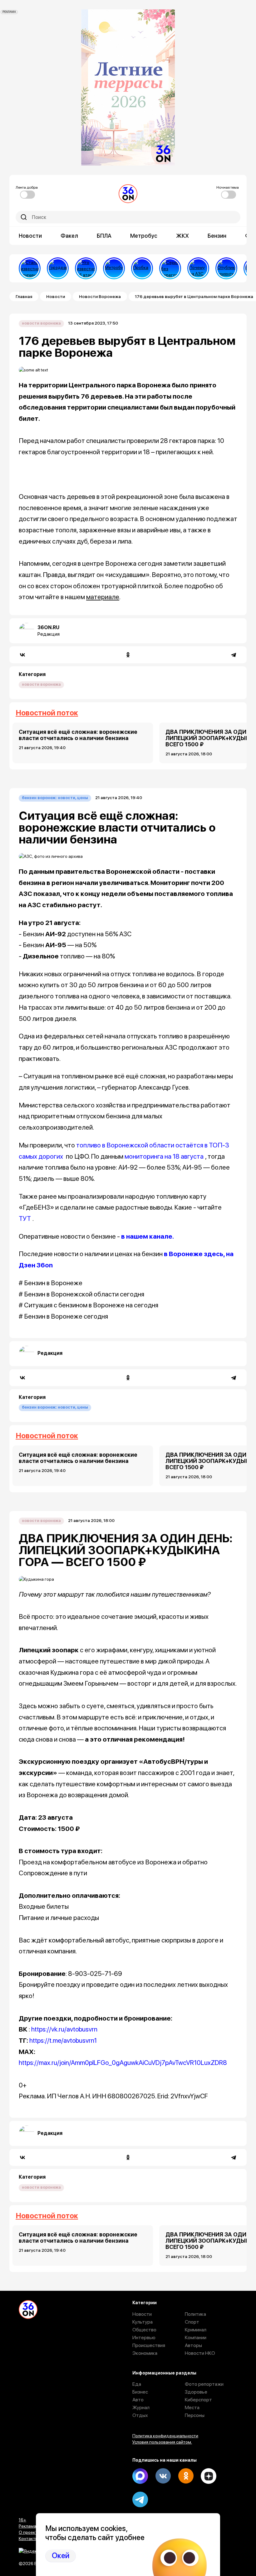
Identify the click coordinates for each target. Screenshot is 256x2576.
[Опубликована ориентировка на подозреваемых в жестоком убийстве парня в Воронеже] (226, 268)
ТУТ (25, 1218)
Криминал (196, 2330)
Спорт (192, 2322)
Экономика (145, 2353)
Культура (143, 2322)
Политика (195, 2314)
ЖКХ (182, 236)
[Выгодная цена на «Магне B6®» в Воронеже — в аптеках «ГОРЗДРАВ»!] (58, 268)
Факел (69, 236)
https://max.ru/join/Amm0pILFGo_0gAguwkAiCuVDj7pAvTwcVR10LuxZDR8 (123, 2063)
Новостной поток (47, 713)
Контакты (28, 2539)
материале (103, 597)
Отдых (140, 2415)
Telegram (140, 2499)
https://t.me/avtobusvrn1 (63, 2040)
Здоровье (196, 2392)
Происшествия (149, 2345)
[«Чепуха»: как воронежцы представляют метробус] (114, 268)
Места (192, 2407)
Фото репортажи (204, 2384)
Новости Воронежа (100, 296)
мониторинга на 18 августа (164, 1156)
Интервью (144, 2337)
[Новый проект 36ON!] (170, 268)
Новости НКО (200, 2353)
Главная (24, 296)
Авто (138, 2400)
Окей (61, 2556)
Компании (196, 2337)
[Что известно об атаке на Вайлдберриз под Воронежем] (86, 268)
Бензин (217, 236)
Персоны (195, 2415)
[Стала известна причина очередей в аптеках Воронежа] (30, 268)
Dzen (209, 2476)
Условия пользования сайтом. (162, 2442)
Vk (163, 2476)
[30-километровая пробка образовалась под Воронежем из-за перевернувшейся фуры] (142, 268)
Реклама (27, 2526)
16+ (22, 2520)
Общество (144, 2330)
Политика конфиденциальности (165, 2436)
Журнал (141, 2407)
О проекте (29, 2532)
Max (140, 2476)
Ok (186, 2476)
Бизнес (140, 2392)
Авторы (193, 2345)
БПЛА (104, 236)
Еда (137, 2384)
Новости (30, 236)
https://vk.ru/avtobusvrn (64, 2029)
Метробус (144, 236)
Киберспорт (198, 2400)
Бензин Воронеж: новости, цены (55, 798)
